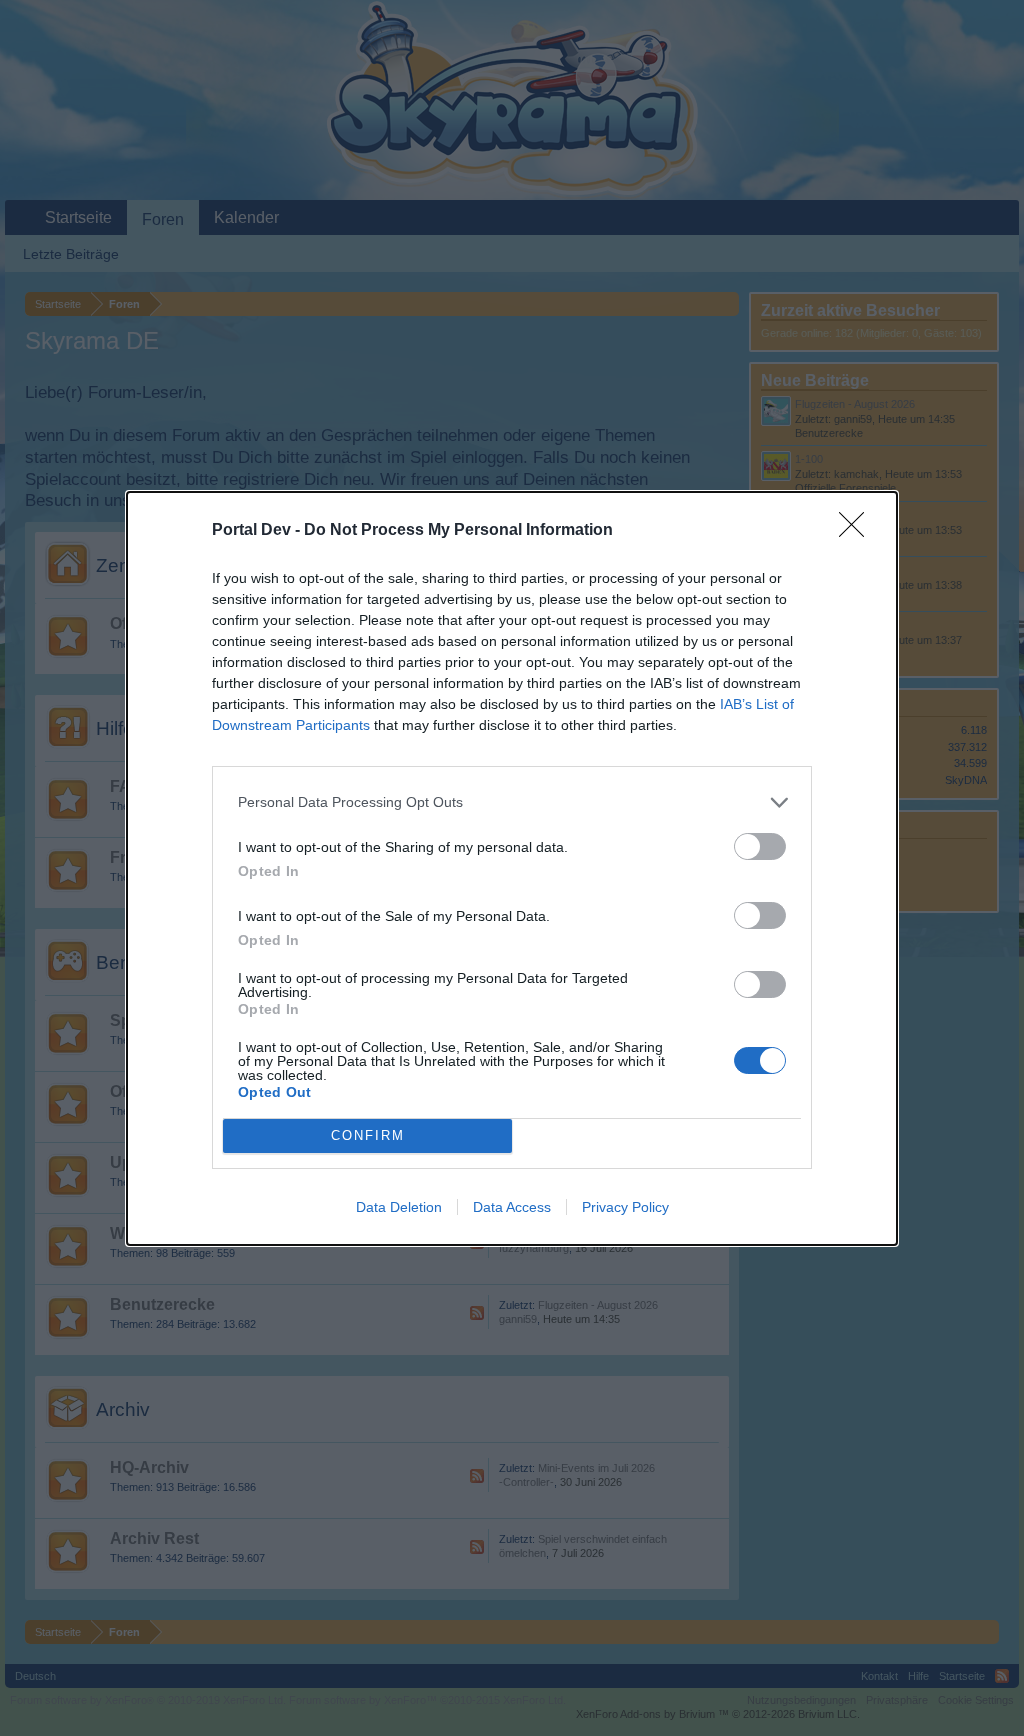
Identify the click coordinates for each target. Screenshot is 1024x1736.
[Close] (858, 531)
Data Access (512, 1207)
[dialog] (512, 868)
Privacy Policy (625, 1207)
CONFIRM (368, 1135)
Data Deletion (399, 1207)
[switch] (760, 846)
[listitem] (512, 802)
